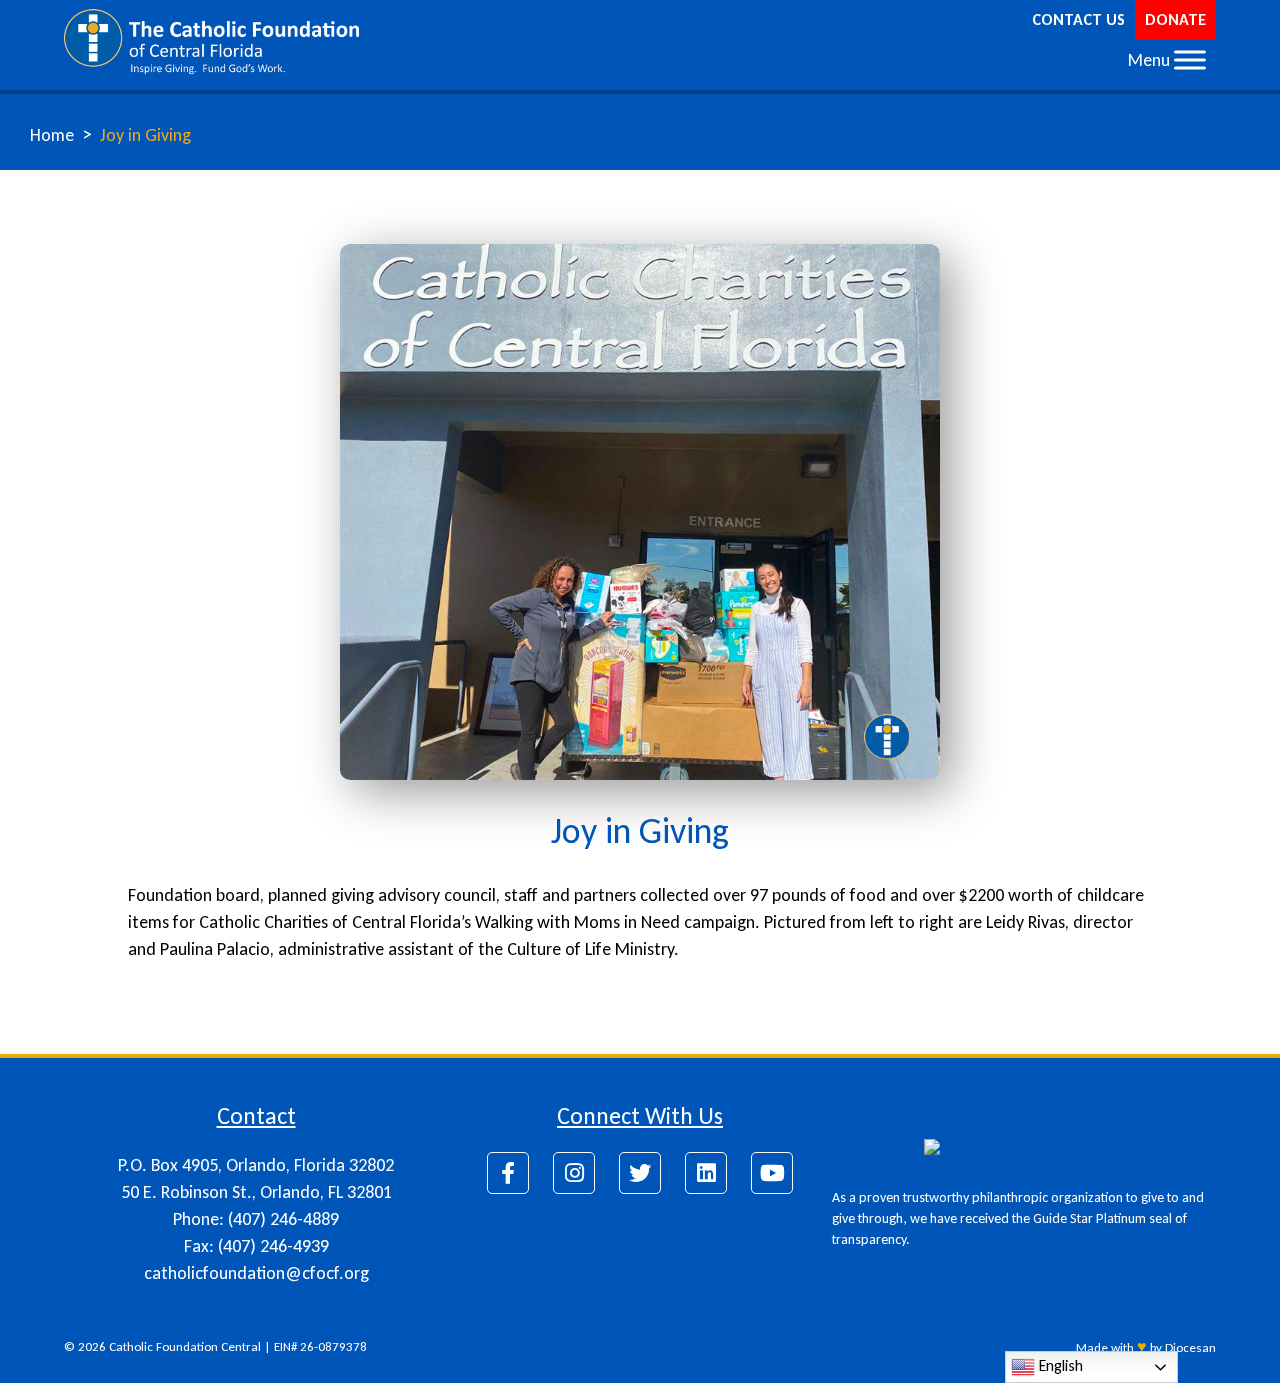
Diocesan (1190, 1347)
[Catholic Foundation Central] (211, 40)
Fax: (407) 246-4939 (256, 1246)
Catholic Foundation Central (185, 1346)
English (1059, 1365)
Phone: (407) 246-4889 (256, 1219)
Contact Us (1078, 19)
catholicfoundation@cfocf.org (256, 1273)
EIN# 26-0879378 (320, 1346)
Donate (1175, 19)
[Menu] (1190, 59)
